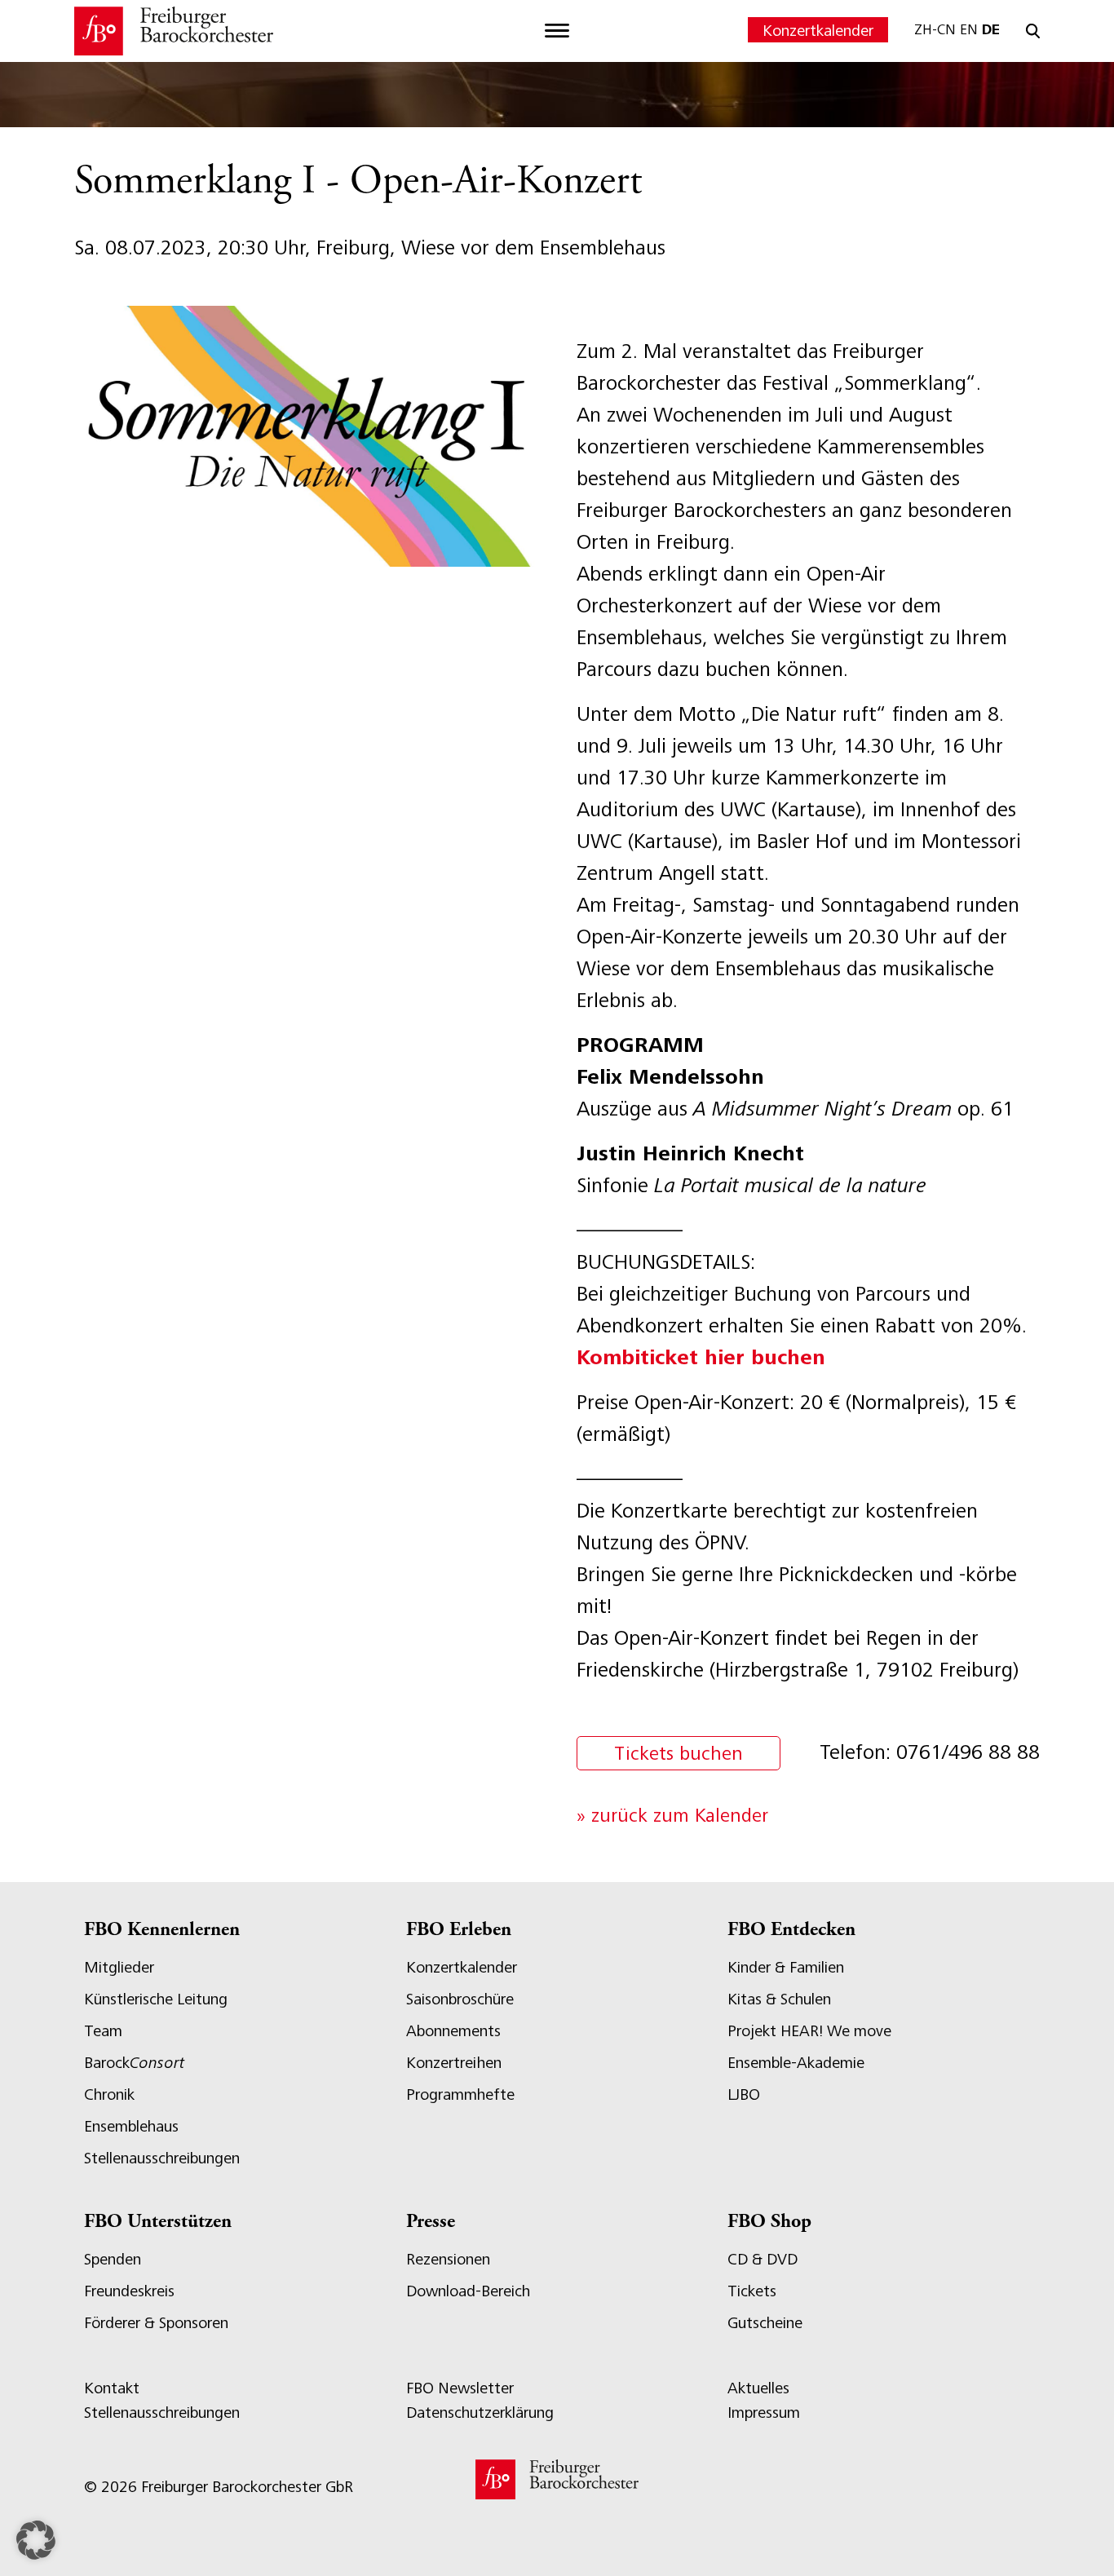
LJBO (744, 2094)
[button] (36, 2540)
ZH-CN (935, 29)
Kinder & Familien (786, 1967)
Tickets (752, 2291)
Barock (134, 2063)
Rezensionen (448, 2259)
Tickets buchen (679, 1753)
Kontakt (112, 2388)
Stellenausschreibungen (162, 2158)
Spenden (113, 2259)
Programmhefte (460, 2094)
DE (991, 29)
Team (103, 2031)
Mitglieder (119, 1967)
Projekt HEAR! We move (809, 2031)
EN (969, 29)
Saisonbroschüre (460, 1999)
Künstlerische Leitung (156, 1999)
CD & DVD (763, 2259)
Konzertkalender (818, 31)
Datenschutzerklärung (480, 2413)
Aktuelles (758, 2388)
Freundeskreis (129, 2291)
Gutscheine (765, 2323)
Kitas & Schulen (779, 1999)
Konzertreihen (454, 2063)
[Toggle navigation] (557, 31)
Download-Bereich (468, 2291)
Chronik (109, 2094)
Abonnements (453, 2031)
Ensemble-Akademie (796, 2063)
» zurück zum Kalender (672, 1815)
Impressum (764, 2413)
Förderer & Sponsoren (156, 2323)
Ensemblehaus (131, 2126)
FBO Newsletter (460, 2388)
